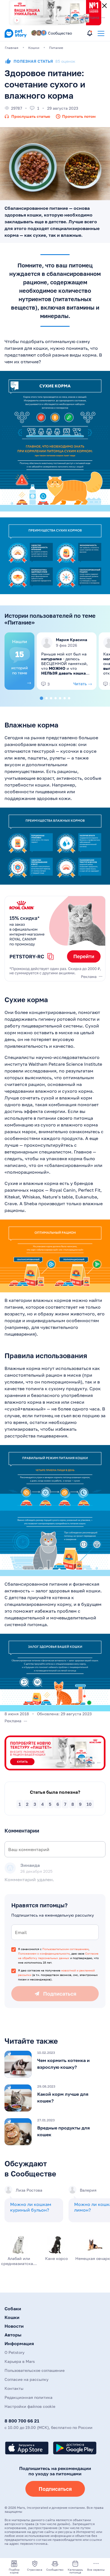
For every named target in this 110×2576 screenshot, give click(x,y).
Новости (14, 2326)
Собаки (13, 2309)
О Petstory (15, 2352)
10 (89, 1804)
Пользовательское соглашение (35, 2370)
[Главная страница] (16, 37)
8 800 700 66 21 (22, 2421)
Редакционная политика (28, 2397)
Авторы (13, 2335)
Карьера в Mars (20, 2361)
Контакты (14, 2388)
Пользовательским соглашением (65, 1949)
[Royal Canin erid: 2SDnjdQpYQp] (55, 938)
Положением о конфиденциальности (44, 1953)
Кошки (12, 2317)
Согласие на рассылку (27, 2379)
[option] (19, 661)
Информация (19, 2343)
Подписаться (55, 2489)
